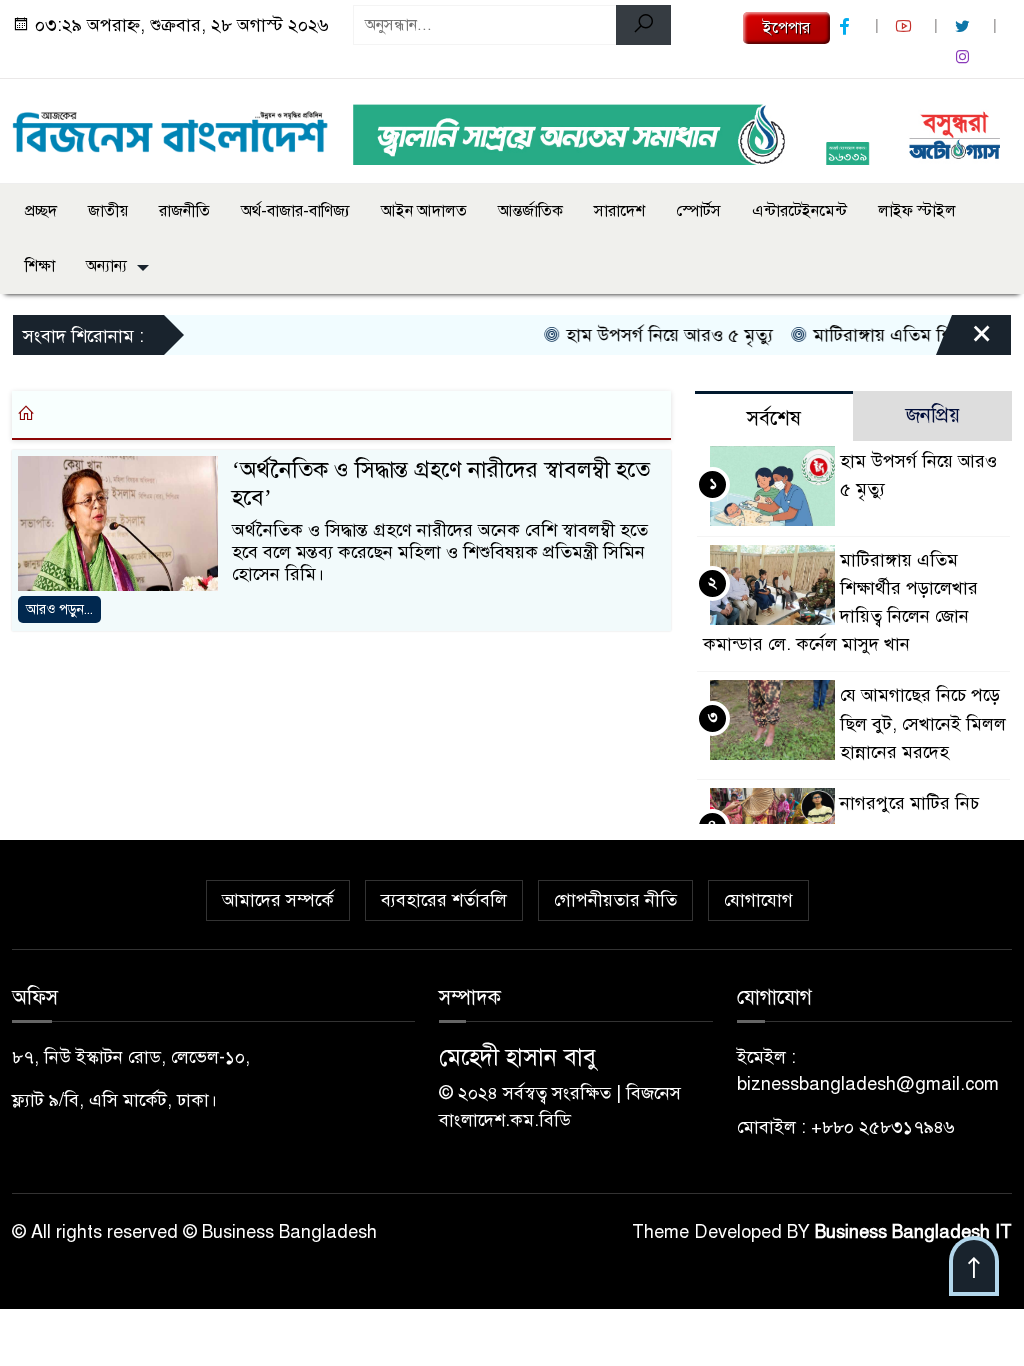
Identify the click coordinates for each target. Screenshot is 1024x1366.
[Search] (643, 25)
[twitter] (965, 26)
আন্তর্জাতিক (530, 211)
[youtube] (906, 26)
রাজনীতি (184, 211)
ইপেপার (786, 28)
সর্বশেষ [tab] (774, 418)
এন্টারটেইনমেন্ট (799, 211)
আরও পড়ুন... (59, 609)
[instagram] (965, 57)
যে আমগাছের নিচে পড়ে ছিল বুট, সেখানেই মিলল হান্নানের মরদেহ (923, 723)
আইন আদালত (424, 211)
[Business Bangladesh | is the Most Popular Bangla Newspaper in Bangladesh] (170, 127)
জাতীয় (108, 211)
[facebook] (847, 26)
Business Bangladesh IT (913, 1232)
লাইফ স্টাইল (917, 211)
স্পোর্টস (698, 211)
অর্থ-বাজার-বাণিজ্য (295, 211)
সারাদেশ (619, 211)
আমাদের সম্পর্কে (278, 900)
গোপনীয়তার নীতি (615, 900)
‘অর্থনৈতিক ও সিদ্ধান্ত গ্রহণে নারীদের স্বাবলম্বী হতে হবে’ (441, 483)
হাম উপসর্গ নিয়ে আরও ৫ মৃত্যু (651, 335)
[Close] (964, 340)
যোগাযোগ (758, 900)
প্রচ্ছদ (41, 211)
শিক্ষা (40, 266)
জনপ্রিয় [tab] (933, 415)
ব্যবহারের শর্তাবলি (444, 900)
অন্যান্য (106, 266)
